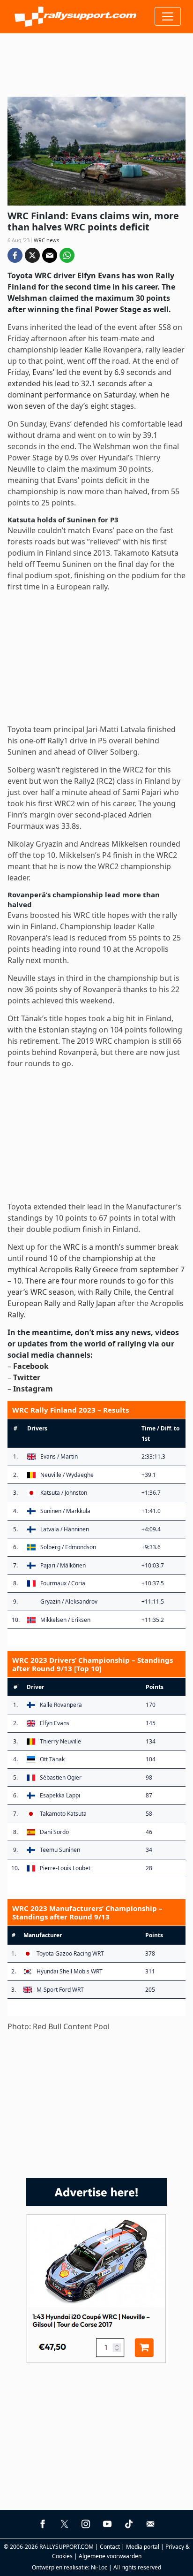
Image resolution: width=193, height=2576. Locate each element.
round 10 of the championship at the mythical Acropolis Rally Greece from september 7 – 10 (96, 1269)
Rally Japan (97, 1303)
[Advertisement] (96, 61)
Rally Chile (113, 1292)
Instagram (33, 1389)
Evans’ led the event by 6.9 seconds (94, 372)
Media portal (143, 2547)
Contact (110, 2547)
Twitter (27, 1377)
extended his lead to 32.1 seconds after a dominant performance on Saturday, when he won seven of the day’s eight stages (89, 395)
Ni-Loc (99, 2567)
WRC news (46, 240)
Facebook (31, 1366)
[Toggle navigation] (168, 16)
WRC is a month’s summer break (121, 1247)
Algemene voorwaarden (110, 2556)
